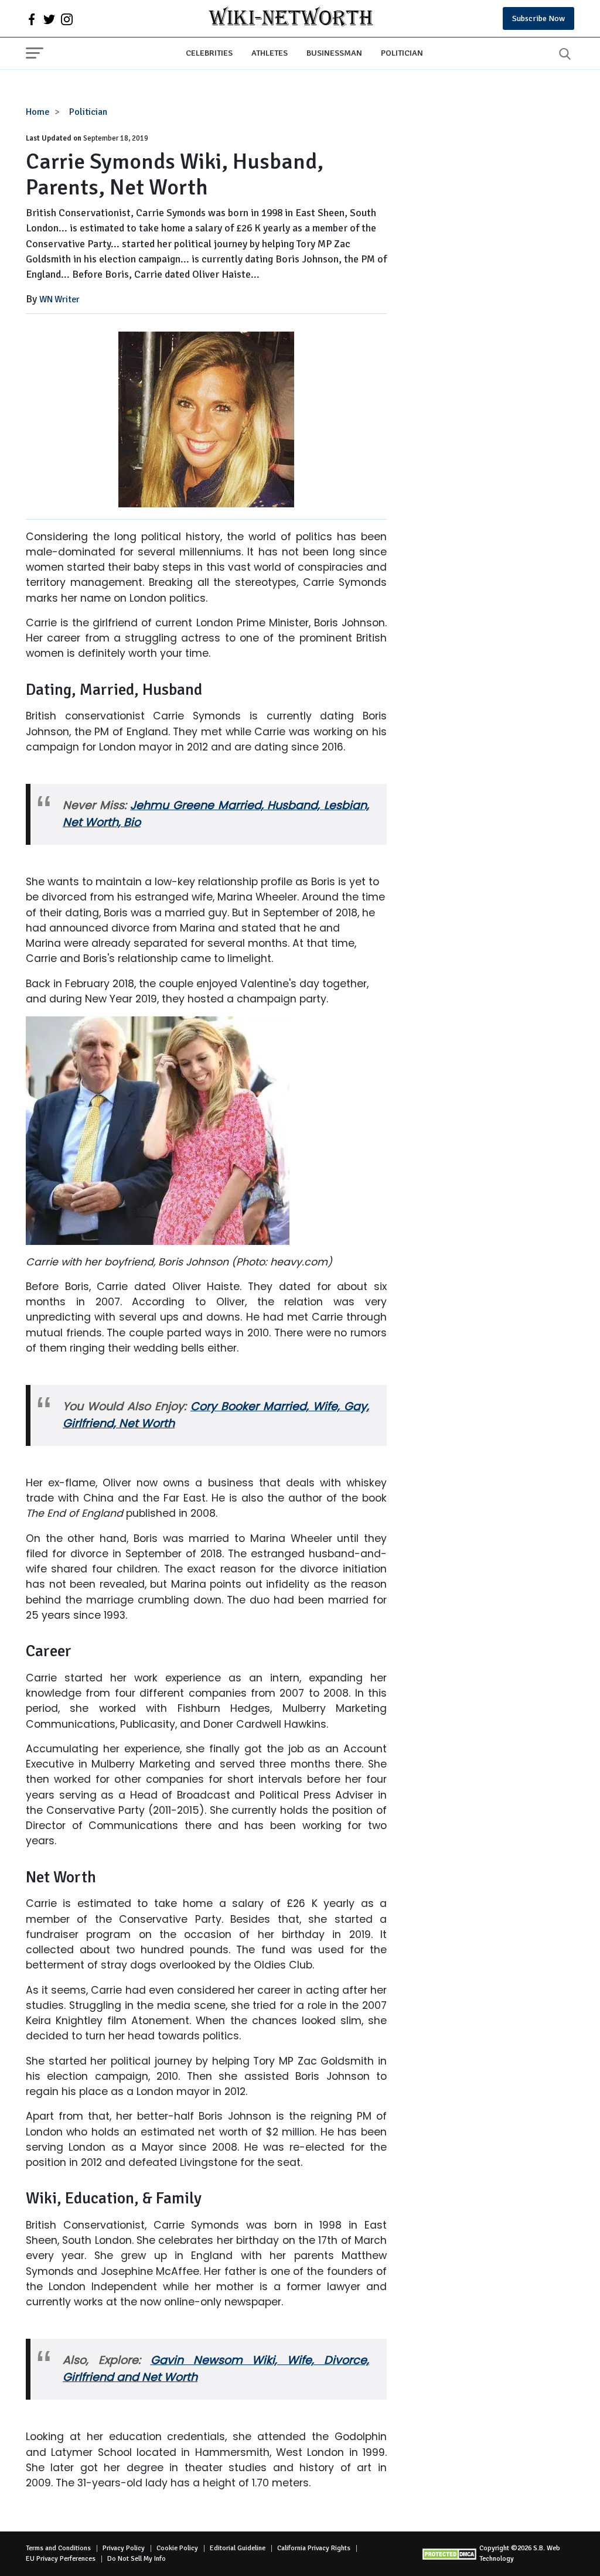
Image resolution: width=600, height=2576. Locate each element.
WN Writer (59, 299)
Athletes (270, 53)
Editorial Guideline (238, 2548)
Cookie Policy (177, 2548)
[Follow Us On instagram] (67, 19)
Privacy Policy (124, 2548)
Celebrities (209, 53)
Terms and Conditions (58, 2548)
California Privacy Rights (314, 2548)
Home (38, 112)
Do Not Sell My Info (137, 2559)
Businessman (334, 53)
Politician (402, 53)
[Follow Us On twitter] (49, 19)
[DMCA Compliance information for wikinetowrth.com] (450, 2554)
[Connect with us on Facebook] (32, 19)
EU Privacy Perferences (61, 2559)
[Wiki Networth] (291, 18)
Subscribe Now (538, 18)
